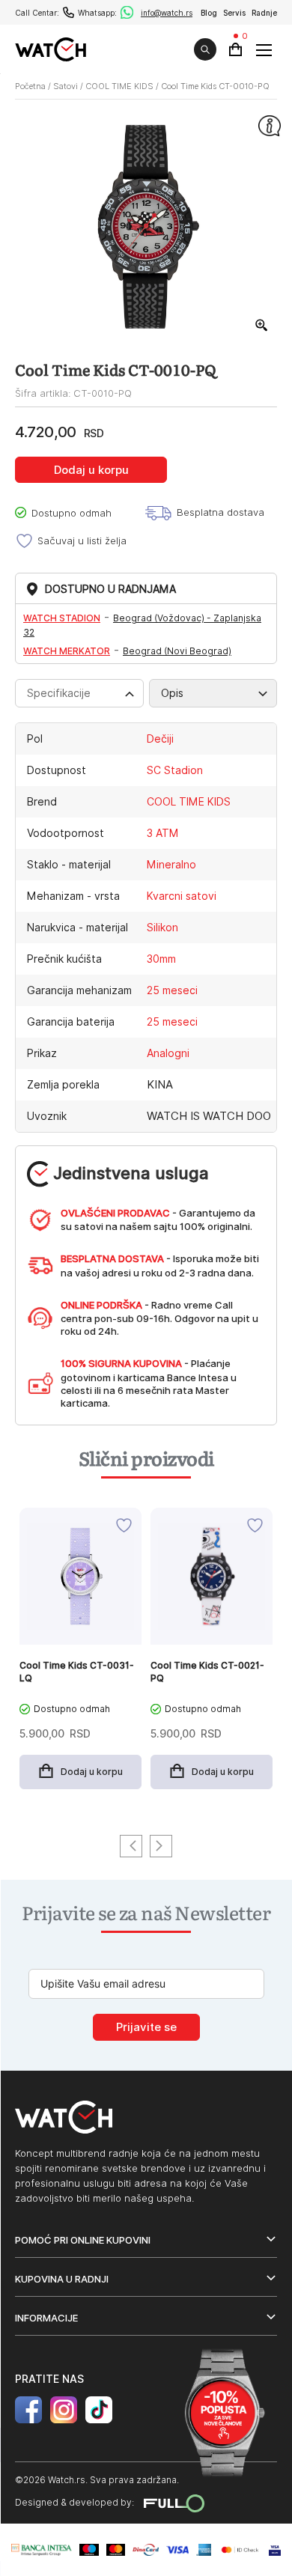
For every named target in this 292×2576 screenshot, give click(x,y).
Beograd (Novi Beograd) (177, 651)
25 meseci (172, 990)
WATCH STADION (62, 618)
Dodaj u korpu (91, 470)
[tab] (79, 693)
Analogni (168, 1053)
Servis (234, 13)
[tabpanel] (80, 1656)
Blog (209, 13)
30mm (161, 959)
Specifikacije (59, 693)
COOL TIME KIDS (119, 86)
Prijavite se (146, 2027)
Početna (30, 86)
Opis (172, 693)
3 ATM (163, 833)
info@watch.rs (167, 13)
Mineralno (171, 865)
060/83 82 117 (69, 12)
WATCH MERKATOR (67, 651)
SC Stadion (175, 770)
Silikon (162, 928)
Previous (131, 1846)
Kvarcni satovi (182, 896)
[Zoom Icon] (262, 326)
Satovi (66, 86)
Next (161, 1846)
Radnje (264, 13)
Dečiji (160, 739)
